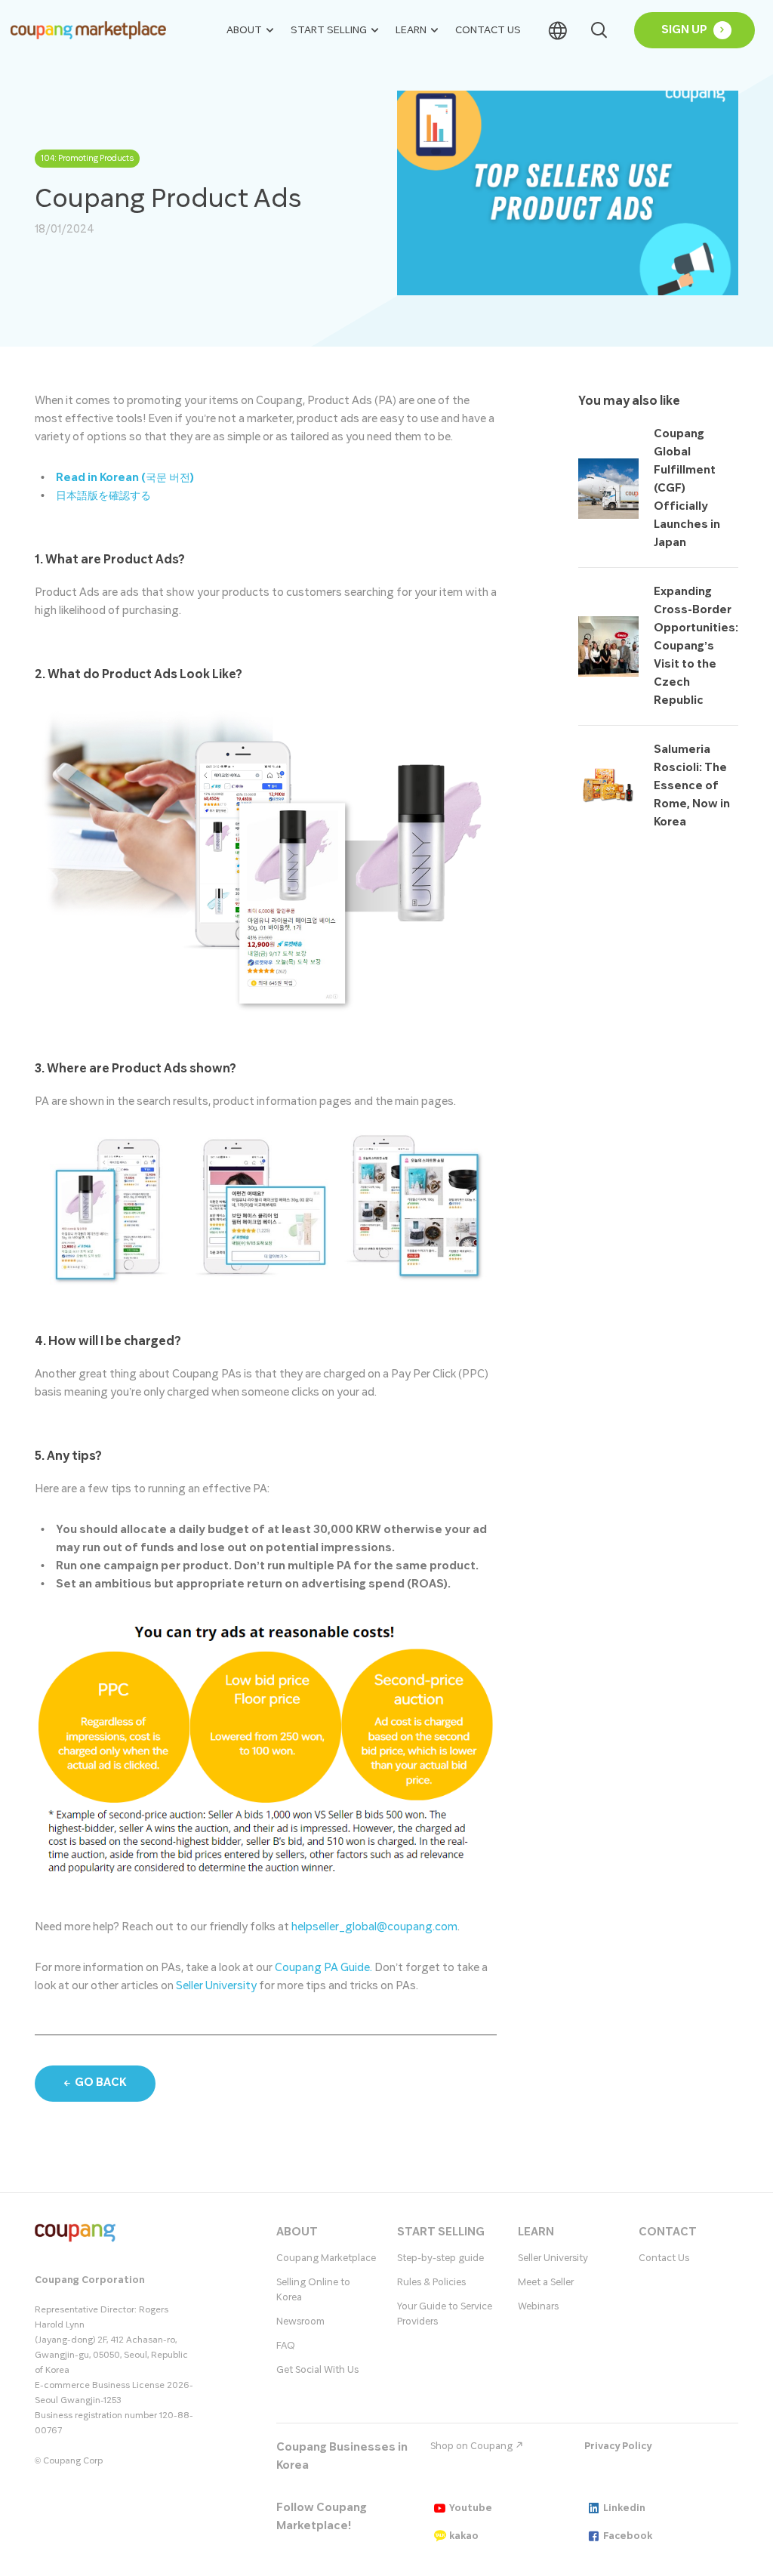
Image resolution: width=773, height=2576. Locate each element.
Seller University (216, 1986)
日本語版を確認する (103, 496)
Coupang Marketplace (326, 2258)
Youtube (471, 2508)
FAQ (286, 2346)
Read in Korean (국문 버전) (125, 478)
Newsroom (300, 2321)
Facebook (628, 2536)
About (244, 30)
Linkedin (624, 2508)
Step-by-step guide (440, 2258)
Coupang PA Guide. (323, 1968)
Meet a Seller (546, 2282)
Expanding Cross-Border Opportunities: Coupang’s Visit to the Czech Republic (696, 646)
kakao (464, 2536)
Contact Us (488, 30)
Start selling (329, 30)
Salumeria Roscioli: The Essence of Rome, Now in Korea (692, 786)
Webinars (538, 2306)
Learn (411, 30)
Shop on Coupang (473, 2446)
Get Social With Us (317, 2370)
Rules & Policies (431, 2282)
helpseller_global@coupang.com (374, 1927)
